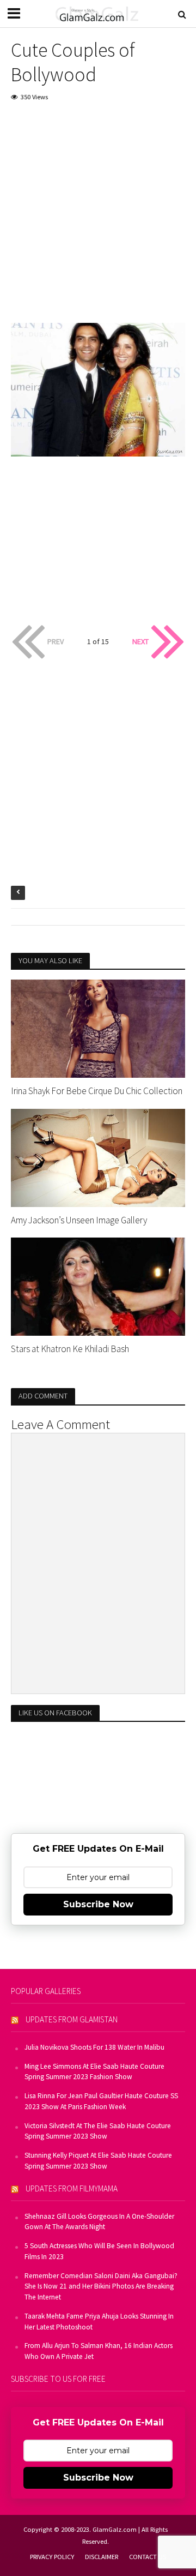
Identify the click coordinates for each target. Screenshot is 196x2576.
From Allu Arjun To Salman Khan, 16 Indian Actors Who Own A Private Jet (99, 2351)
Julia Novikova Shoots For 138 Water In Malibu (94, 2047)
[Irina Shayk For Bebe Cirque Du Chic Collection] (98, 1028)
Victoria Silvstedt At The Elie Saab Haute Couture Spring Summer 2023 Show (98, 2131)
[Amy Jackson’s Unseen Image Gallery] (98, 1157)
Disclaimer (102, 2557)
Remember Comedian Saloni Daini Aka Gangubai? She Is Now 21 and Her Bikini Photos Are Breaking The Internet (101, 2287)
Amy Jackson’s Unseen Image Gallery (79, 1220)
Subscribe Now (98, 1904)
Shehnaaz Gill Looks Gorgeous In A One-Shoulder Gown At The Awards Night (99, 2222)
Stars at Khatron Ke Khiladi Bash (70, 1349)
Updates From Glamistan (72, 2019)
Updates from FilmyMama (72, 2188)
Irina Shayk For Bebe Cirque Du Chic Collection (97, 1091)
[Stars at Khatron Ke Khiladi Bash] (98, 1286)
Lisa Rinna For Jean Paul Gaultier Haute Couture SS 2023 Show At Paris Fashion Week (101, 2101)
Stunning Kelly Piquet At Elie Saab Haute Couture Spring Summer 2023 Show (98, 2161)
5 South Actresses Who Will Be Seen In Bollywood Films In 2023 (99, 2251)
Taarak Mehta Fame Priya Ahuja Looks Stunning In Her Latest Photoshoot (99, 2322)
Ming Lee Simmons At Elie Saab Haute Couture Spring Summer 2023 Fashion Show (94, 2072)
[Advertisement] (98, 215)
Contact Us (148, 2557)
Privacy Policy (52, 2557)
